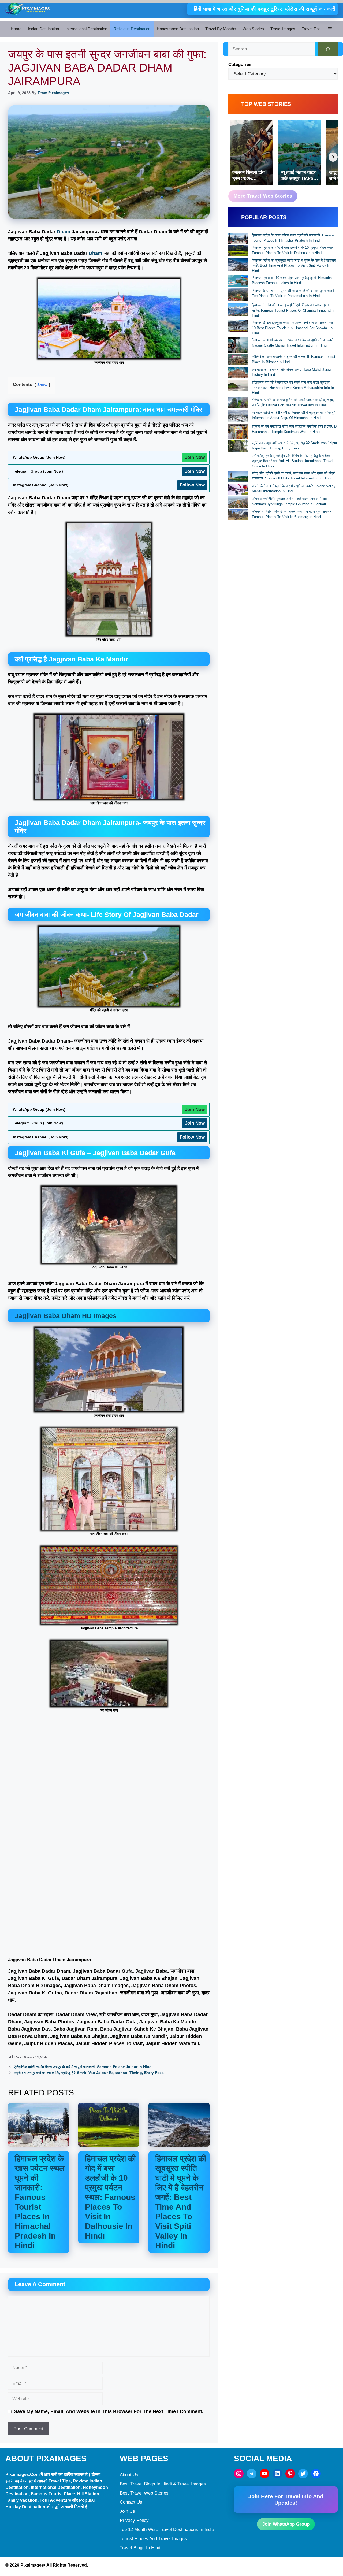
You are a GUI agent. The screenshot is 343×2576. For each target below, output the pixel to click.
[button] (330, 29)
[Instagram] (239, 2474)
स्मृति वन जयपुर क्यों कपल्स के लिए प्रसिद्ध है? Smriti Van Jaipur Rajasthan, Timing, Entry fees (89, 2073)
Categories (240, 64)
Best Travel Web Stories (144, 2493)
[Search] (328, 49)
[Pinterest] (290, 2474)
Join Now (195, 457)
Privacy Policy (134, 2520)
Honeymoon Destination (178, 29)
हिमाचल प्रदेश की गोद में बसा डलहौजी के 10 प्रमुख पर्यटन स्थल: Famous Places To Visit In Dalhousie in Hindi (110, 2197)
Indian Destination (43, 29)
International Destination (86, 29)
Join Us (127, 2511)
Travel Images (283, 29)
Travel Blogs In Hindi (141, 2548)
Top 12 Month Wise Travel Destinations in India (167, 2529)
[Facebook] (316, 2474)
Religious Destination (132, 29)
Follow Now (192, 485)
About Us (129, 2475)
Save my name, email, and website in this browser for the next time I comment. (109, 2411)
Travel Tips (311, 29)
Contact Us (131, 2502)
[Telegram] (252, 2474)
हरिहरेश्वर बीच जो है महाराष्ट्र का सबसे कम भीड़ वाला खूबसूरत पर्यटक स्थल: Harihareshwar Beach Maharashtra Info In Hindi (293, 388)
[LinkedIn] (277, 2474)
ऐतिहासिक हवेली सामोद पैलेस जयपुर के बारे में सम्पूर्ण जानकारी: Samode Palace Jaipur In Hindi (83, 2067)
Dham (64, 232)
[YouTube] (264, 2474)
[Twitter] (303, 2474)
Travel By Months (221, 29)
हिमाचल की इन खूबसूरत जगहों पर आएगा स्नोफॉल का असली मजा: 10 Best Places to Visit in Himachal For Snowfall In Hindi (293, 328)
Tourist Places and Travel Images (153, 2539)
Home (16, 29)
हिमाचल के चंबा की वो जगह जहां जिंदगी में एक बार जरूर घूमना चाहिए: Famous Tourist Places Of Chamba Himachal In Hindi (294, 310)
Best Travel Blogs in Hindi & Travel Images (163, 2484)
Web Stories (253, 29)
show (42, 385)
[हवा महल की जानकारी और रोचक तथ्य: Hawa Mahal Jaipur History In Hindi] (238, 373)
